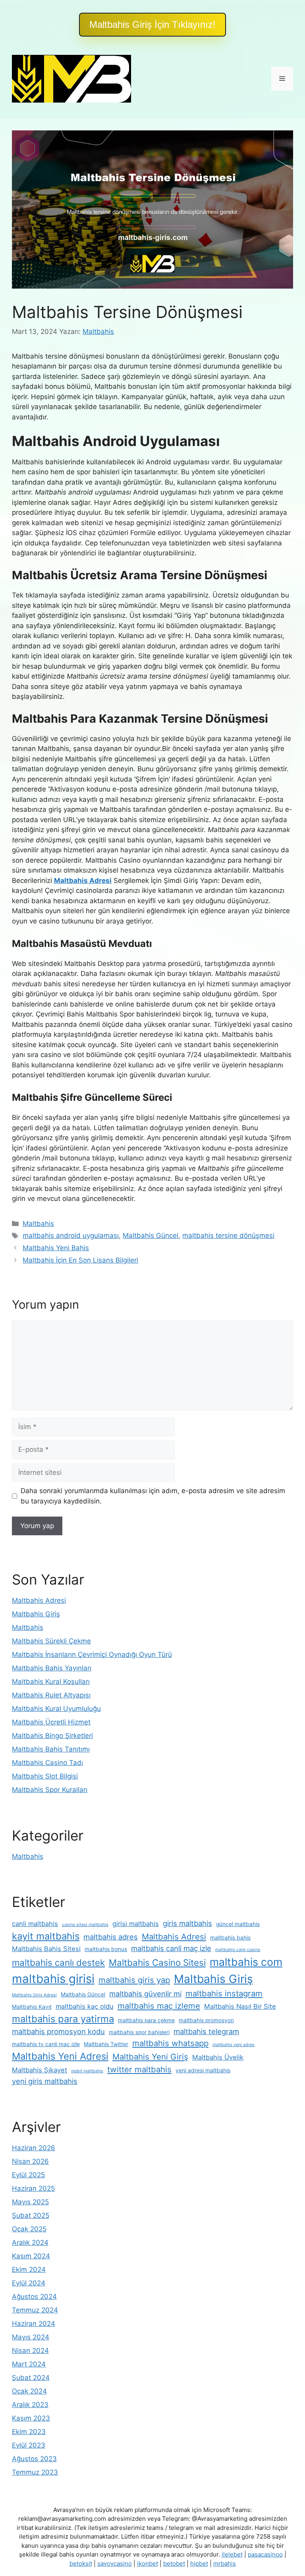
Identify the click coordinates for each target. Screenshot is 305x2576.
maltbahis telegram (206, 2031)
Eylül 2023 (29, 2445)
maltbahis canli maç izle (171, 1948)
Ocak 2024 (29, 2391)
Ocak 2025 (29, 2229)
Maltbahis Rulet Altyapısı (51, 1695)
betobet (174, 2563)
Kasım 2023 (31, 2418)
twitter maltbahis (139, 2069)
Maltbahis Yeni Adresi (60, 2056)
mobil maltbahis (87, 2071)
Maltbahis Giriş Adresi (34, 1995)
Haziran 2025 (33, 2188)
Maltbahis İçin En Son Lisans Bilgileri (80, 1260)
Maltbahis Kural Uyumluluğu (56, 1709)
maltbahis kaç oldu (85, 2006)
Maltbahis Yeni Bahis (56, 1248)
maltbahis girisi (53, 1979)
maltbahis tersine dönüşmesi (228, 1236)
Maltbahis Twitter (106, 2044)
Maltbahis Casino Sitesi (157, 1962)
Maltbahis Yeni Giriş (150, 2057)
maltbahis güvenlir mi (145, 1994)
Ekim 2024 (29, 2270)
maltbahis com (246, 1962)
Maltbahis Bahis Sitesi (46, 1949)
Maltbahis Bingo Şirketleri (52, 1736)
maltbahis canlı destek (58, 1962)
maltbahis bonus (106, 1949)
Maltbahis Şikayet (40, 2070)
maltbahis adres (111, 1937)
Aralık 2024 (30, 2242)
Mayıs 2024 (31, 2337)
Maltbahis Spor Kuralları (50, 1790)
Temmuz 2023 (35, 2472)
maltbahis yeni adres (234, 2045)
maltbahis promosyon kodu (58, 2031)
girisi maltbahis (136, 1924)
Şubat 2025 (31, 2215)
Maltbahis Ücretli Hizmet (51, 1722)
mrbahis (225, 2563)
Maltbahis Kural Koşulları (51, 1682)
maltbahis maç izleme (159, 2006)
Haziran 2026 (34, 2148)
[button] (152, 25)
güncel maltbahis (238, 1924)
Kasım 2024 (31, 2256)
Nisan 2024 (30, 2351)
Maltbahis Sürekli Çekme (51, 1641)
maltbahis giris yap (134, 1980)
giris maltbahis (187, 1923)
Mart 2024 (29, 2364)
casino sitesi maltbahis (85, 1925)
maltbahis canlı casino (238, 1950)
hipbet (199, 2563)
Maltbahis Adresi (39, 1600)
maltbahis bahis (230, 1938)
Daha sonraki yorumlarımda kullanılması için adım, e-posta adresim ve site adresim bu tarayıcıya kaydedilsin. (153, 1496)
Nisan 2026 (30, 2161)
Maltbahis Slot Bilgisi (45, 1776)
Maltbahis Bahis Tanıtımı (51, 1749)
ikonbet (148, 2563)
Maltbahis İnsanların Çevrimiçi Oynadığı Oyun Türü (92, 1655)
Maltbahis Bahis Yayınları (52, 1668)
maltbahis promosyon (206, 2020)
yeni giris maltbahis (45, 2081)
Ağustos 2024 (34, 2297)
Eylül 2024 (29, 2283)
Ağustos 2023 (34, 2459)
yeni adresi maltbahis (203, 2070)
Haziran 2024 (34, 2324)
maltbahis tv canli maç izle (46, 2044)
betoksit (81, 2563)
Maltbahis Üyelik (218, 2057)
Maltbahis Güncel (151, 1236)
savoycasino (115, 2563)
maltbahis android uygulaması (71, 1236)
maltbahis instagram (224, 1993)
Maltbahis (38, 1224)
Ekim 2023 (29, 2432)
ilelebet (232, 2554)
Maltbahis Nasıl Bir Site (240, 2006)
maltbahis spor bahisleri (139, 2032)
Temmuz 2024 (35, 2310)
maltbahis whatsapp (170, 2043)
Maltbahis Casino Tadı (47, 1763)
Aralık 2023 (30, 2405)
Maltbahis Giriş (36, 1614)
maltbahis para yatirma (63, 2019)
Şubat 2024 (31, 2378)
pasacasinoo (265, 2554)
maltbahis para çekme (146, 2020)
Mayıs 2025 (30, 2202)
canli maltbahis (35, 1924)
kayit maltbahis (46, 1936)
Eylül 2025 (28, 2175)
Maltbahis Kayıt (32, 2007)
